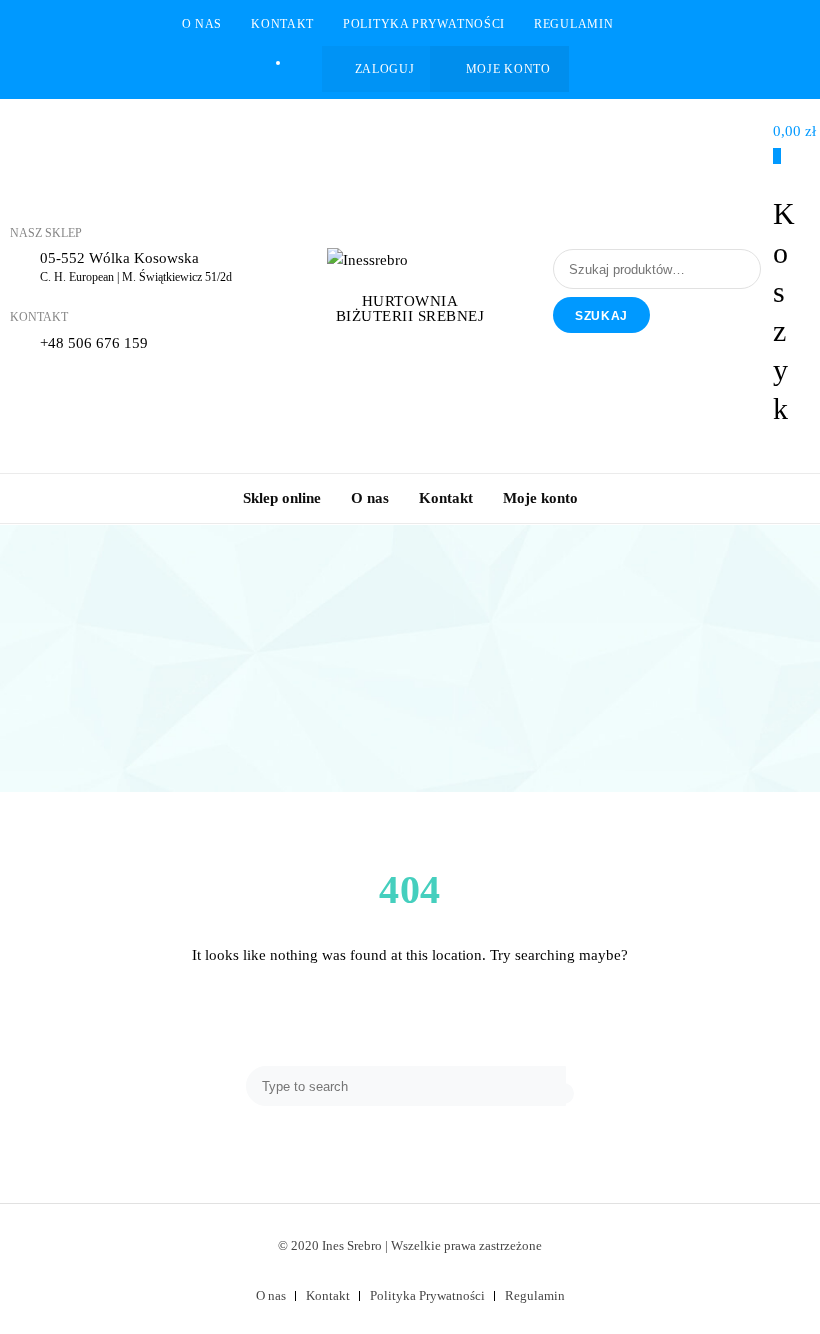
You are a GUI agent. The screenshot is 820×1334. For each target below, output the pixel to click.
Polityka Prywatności (424, 24)
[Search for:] (408, 1086)
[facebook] (299, 62)
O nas (202, 24)
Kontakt (282, 24)
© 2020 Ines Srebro (330, 1245)
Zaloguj (385, 69)
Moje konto (508, 69)
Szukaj (601, 316)
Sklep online (282, 498)
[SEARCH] (568, 1093)
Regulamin (573, 24)
